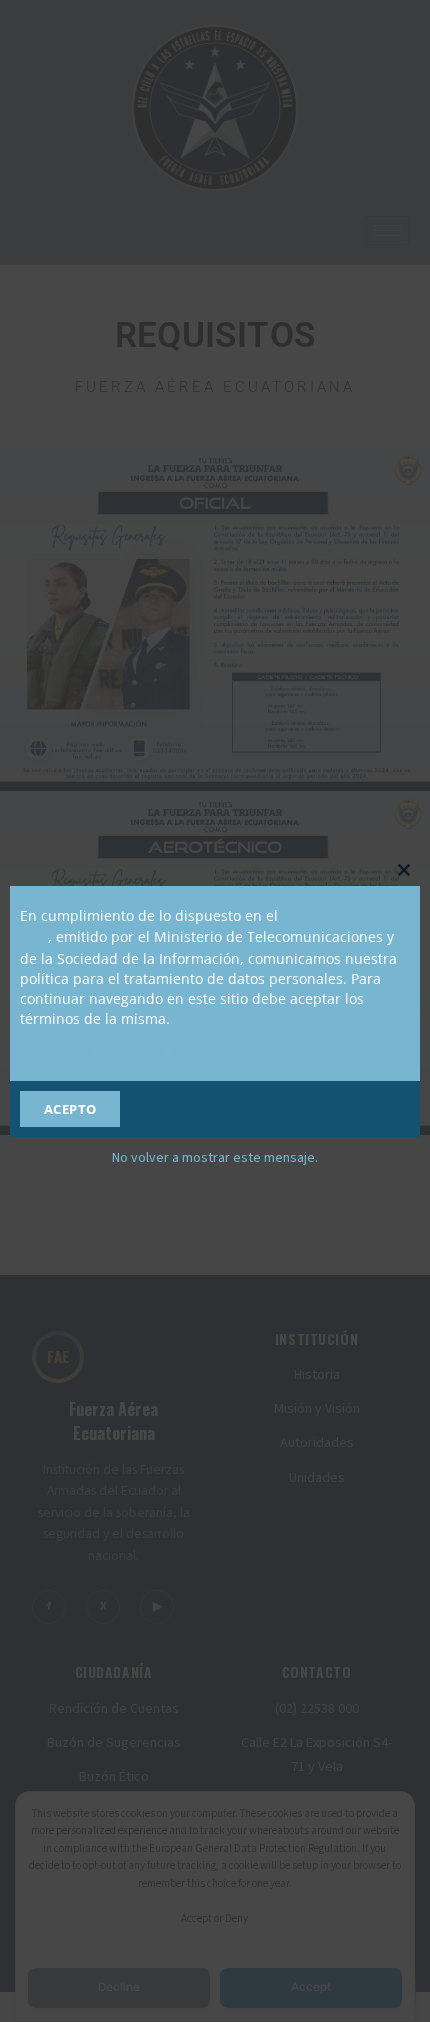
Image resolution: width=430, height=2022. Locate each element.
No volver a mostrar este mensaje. (215, 1158)
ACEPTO (70, 1109)
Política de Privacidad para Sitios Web (146, 1051)
